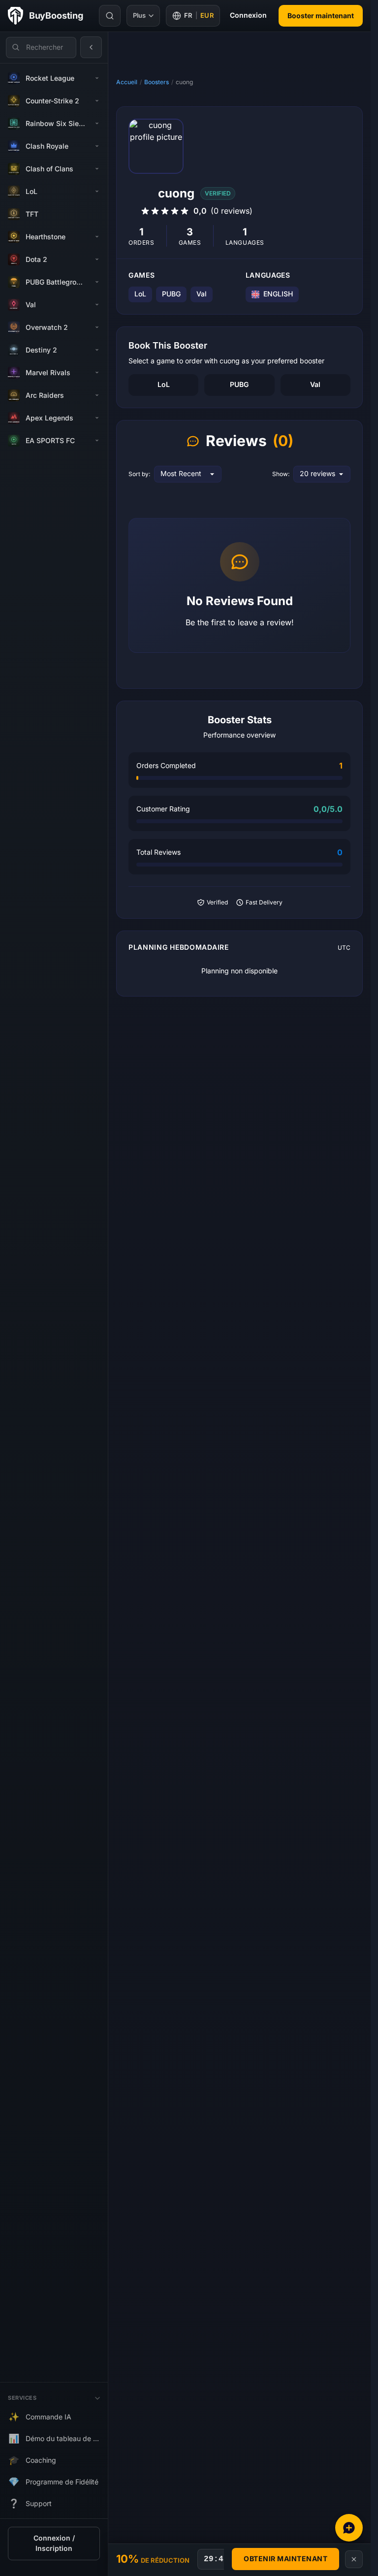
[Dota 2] (97, 259)
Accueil (127, 82)
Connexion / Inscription (54, 2544)
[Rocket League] (97, 78)
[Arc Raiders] (97, 395)
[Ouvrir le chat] (349, 2528)
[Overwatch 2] (97, 327)
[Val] (97, 305)
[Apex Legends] (97, 418)
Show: (281, 474)
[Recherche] (110, 16)
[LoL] (97, 192)
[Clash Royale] (97, 146)
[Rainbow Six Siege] (97, 124)
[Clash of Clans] (97, 169)
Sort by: (139, 474)
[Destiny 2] (97, 350)
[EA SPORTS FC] (97, 441)
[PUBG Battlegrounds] (97, 282)
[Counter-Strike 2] (97, 101)
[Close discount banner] (354, 2559)
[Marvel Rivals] (97, 373)
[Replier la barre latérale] (91, 47)
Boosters (157, 82)
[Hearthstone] (97, 237)
